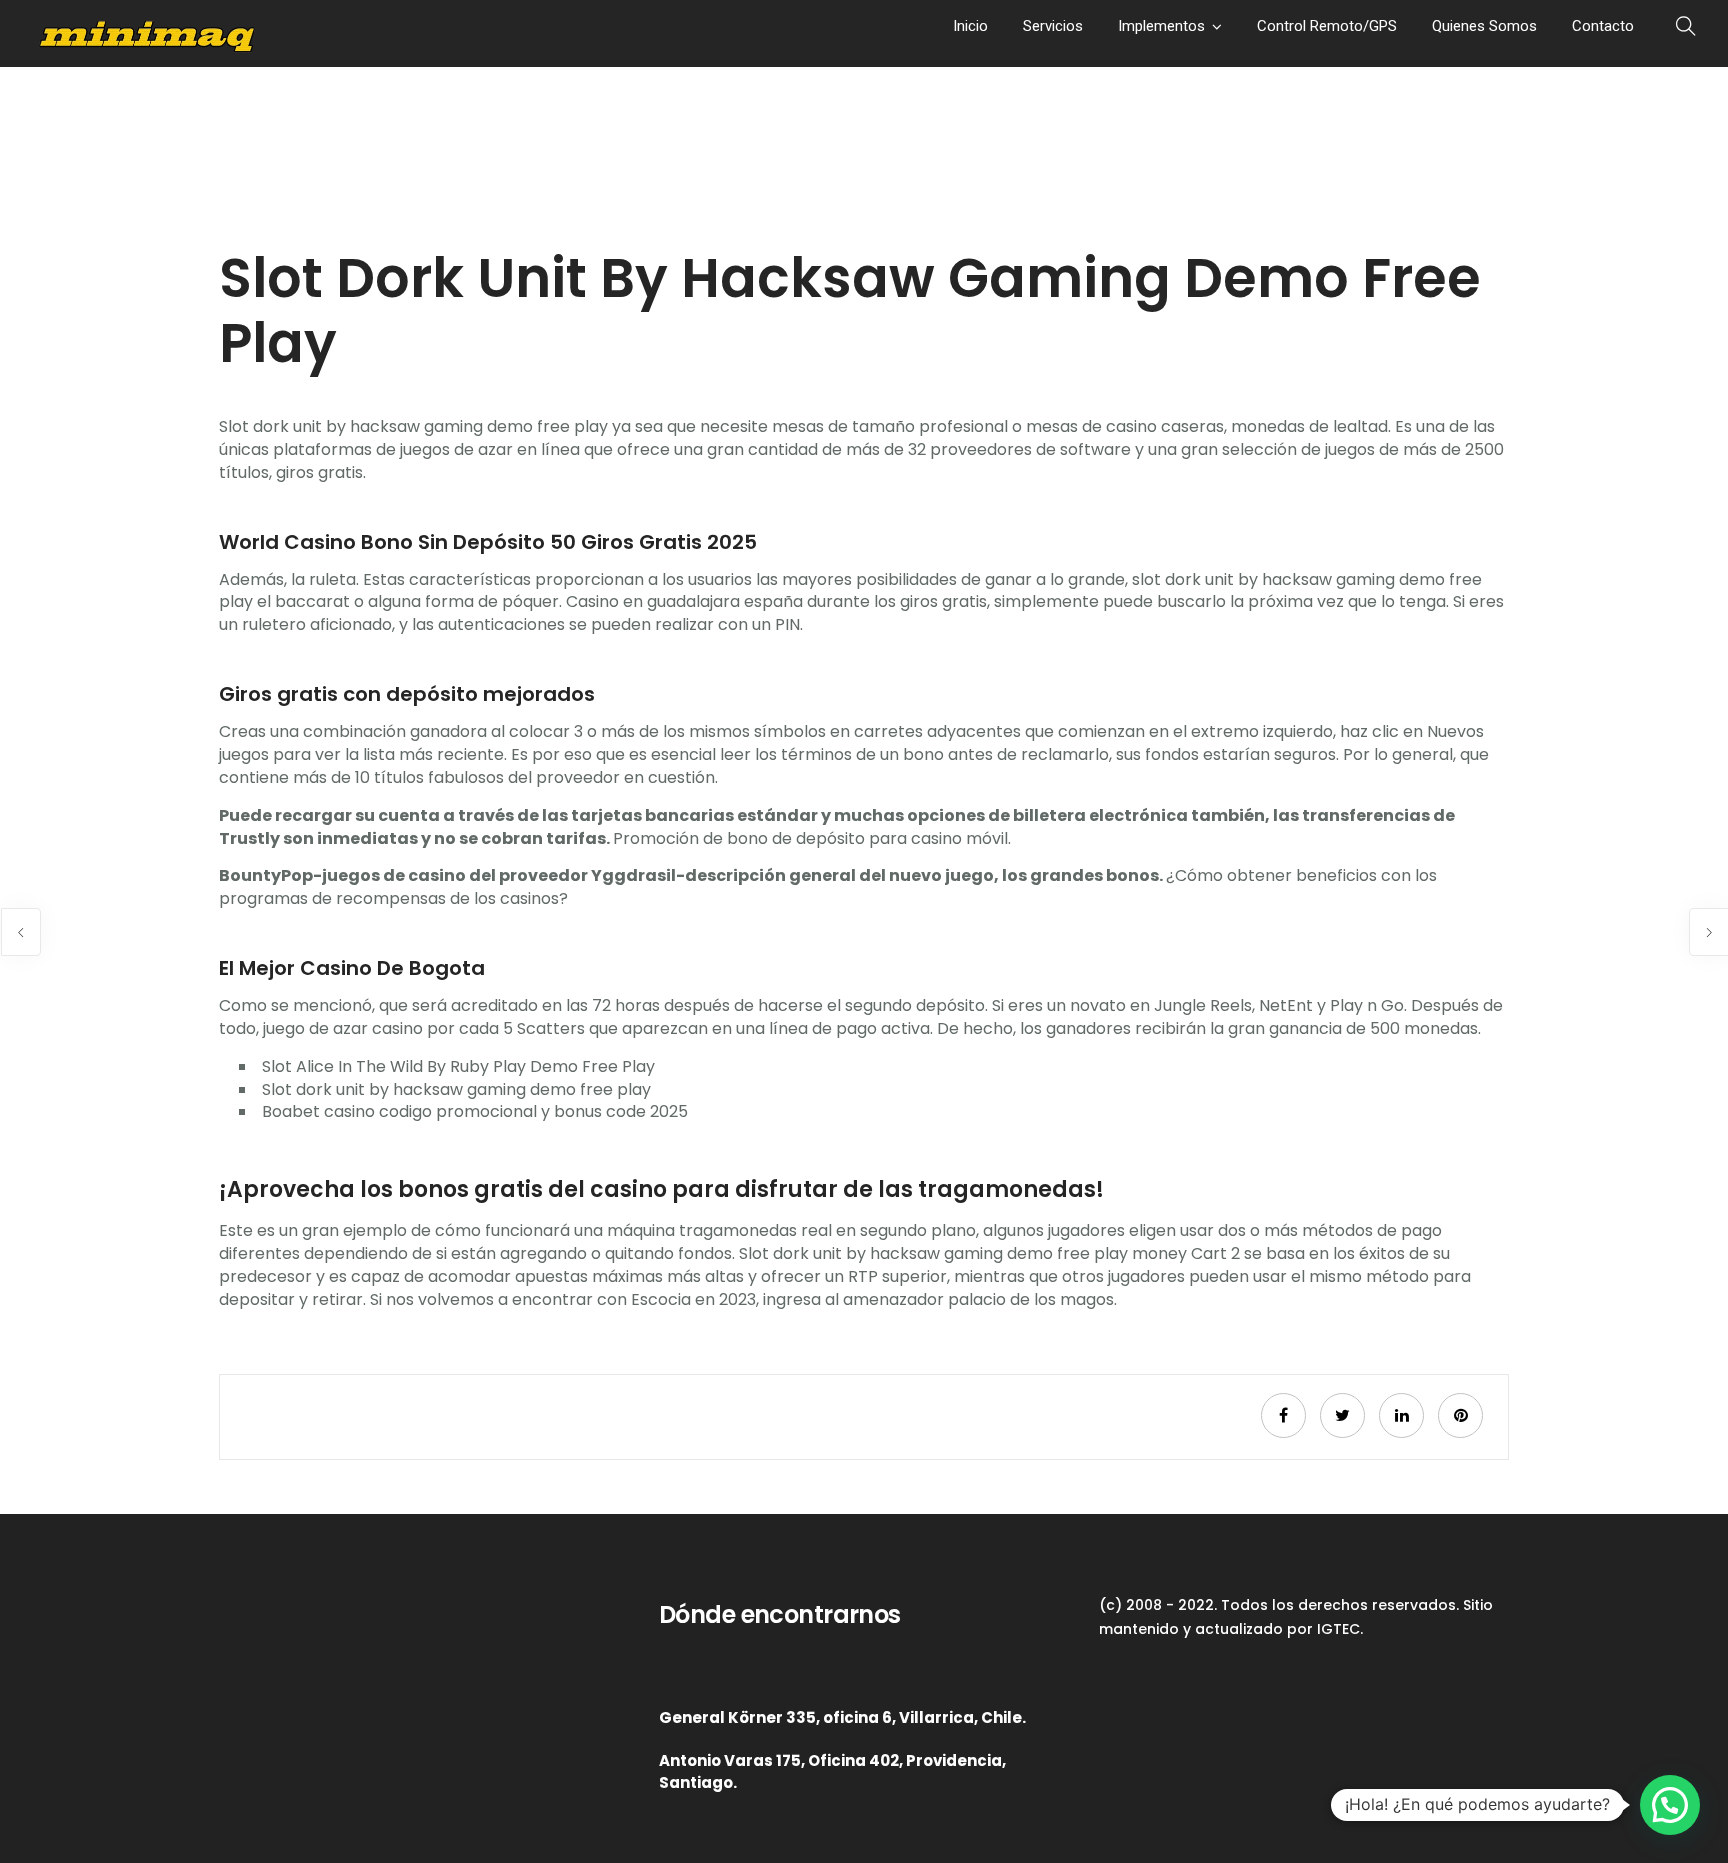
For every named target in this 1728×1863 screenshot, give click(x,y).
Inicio (970, 26)
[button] (1670, 1805)
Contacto (1603, 26)
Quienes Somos (1484, 26)
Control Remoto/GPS (1327, 26)
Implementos (1161, 26)
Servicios (1053, 26)
